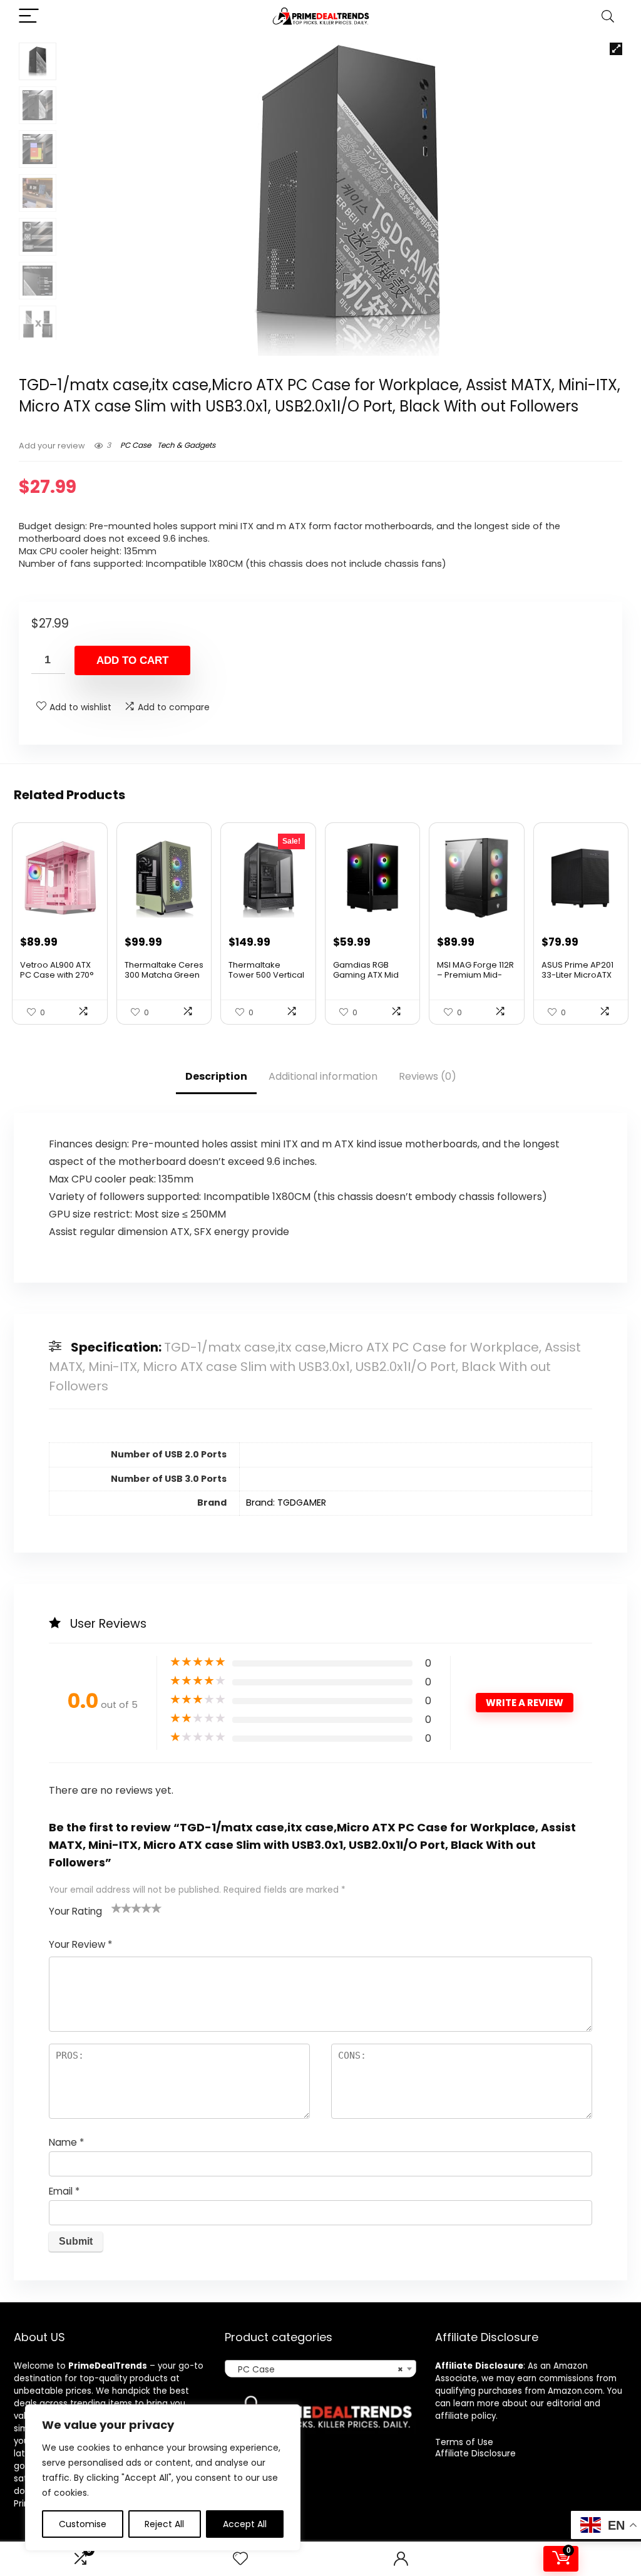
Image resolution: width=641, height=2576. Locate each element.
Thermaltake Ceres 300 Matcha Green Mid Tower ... (164, 975)
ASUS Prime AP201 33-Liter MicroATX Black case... (577, 975)
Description (216, 1076)
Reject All (164, 2524)
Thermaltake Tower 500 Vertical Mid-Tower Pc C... (266, 975)
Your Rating (75, 1911)
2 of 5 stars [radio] (121, 1908)
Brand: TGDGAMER (286, 1503)
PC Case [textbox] (317, 2369)
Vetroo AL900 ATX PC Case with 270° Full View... (57, 975)
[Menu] (29, 17)
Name (66, 2142)
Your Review (80, 1944)
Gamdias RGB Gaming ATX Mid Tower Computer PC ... (368, 980)
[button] (616, 49)
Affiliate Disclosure (475, 2453)
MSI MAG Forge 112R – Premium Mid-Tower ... (475, 975)
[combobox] (320, 2369)
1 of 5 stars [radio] (116, 1908)
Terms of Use (464, 2442)
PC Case (136, 445)
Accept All (245, 2524)
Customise (83, 2524)
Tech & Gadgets (186, 445)
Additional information (323, 1076)
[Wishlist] (240, 2559)
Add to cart (132, 660)
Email (64, 2191)
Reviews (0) (428, 1076)
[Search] (608, 17)
